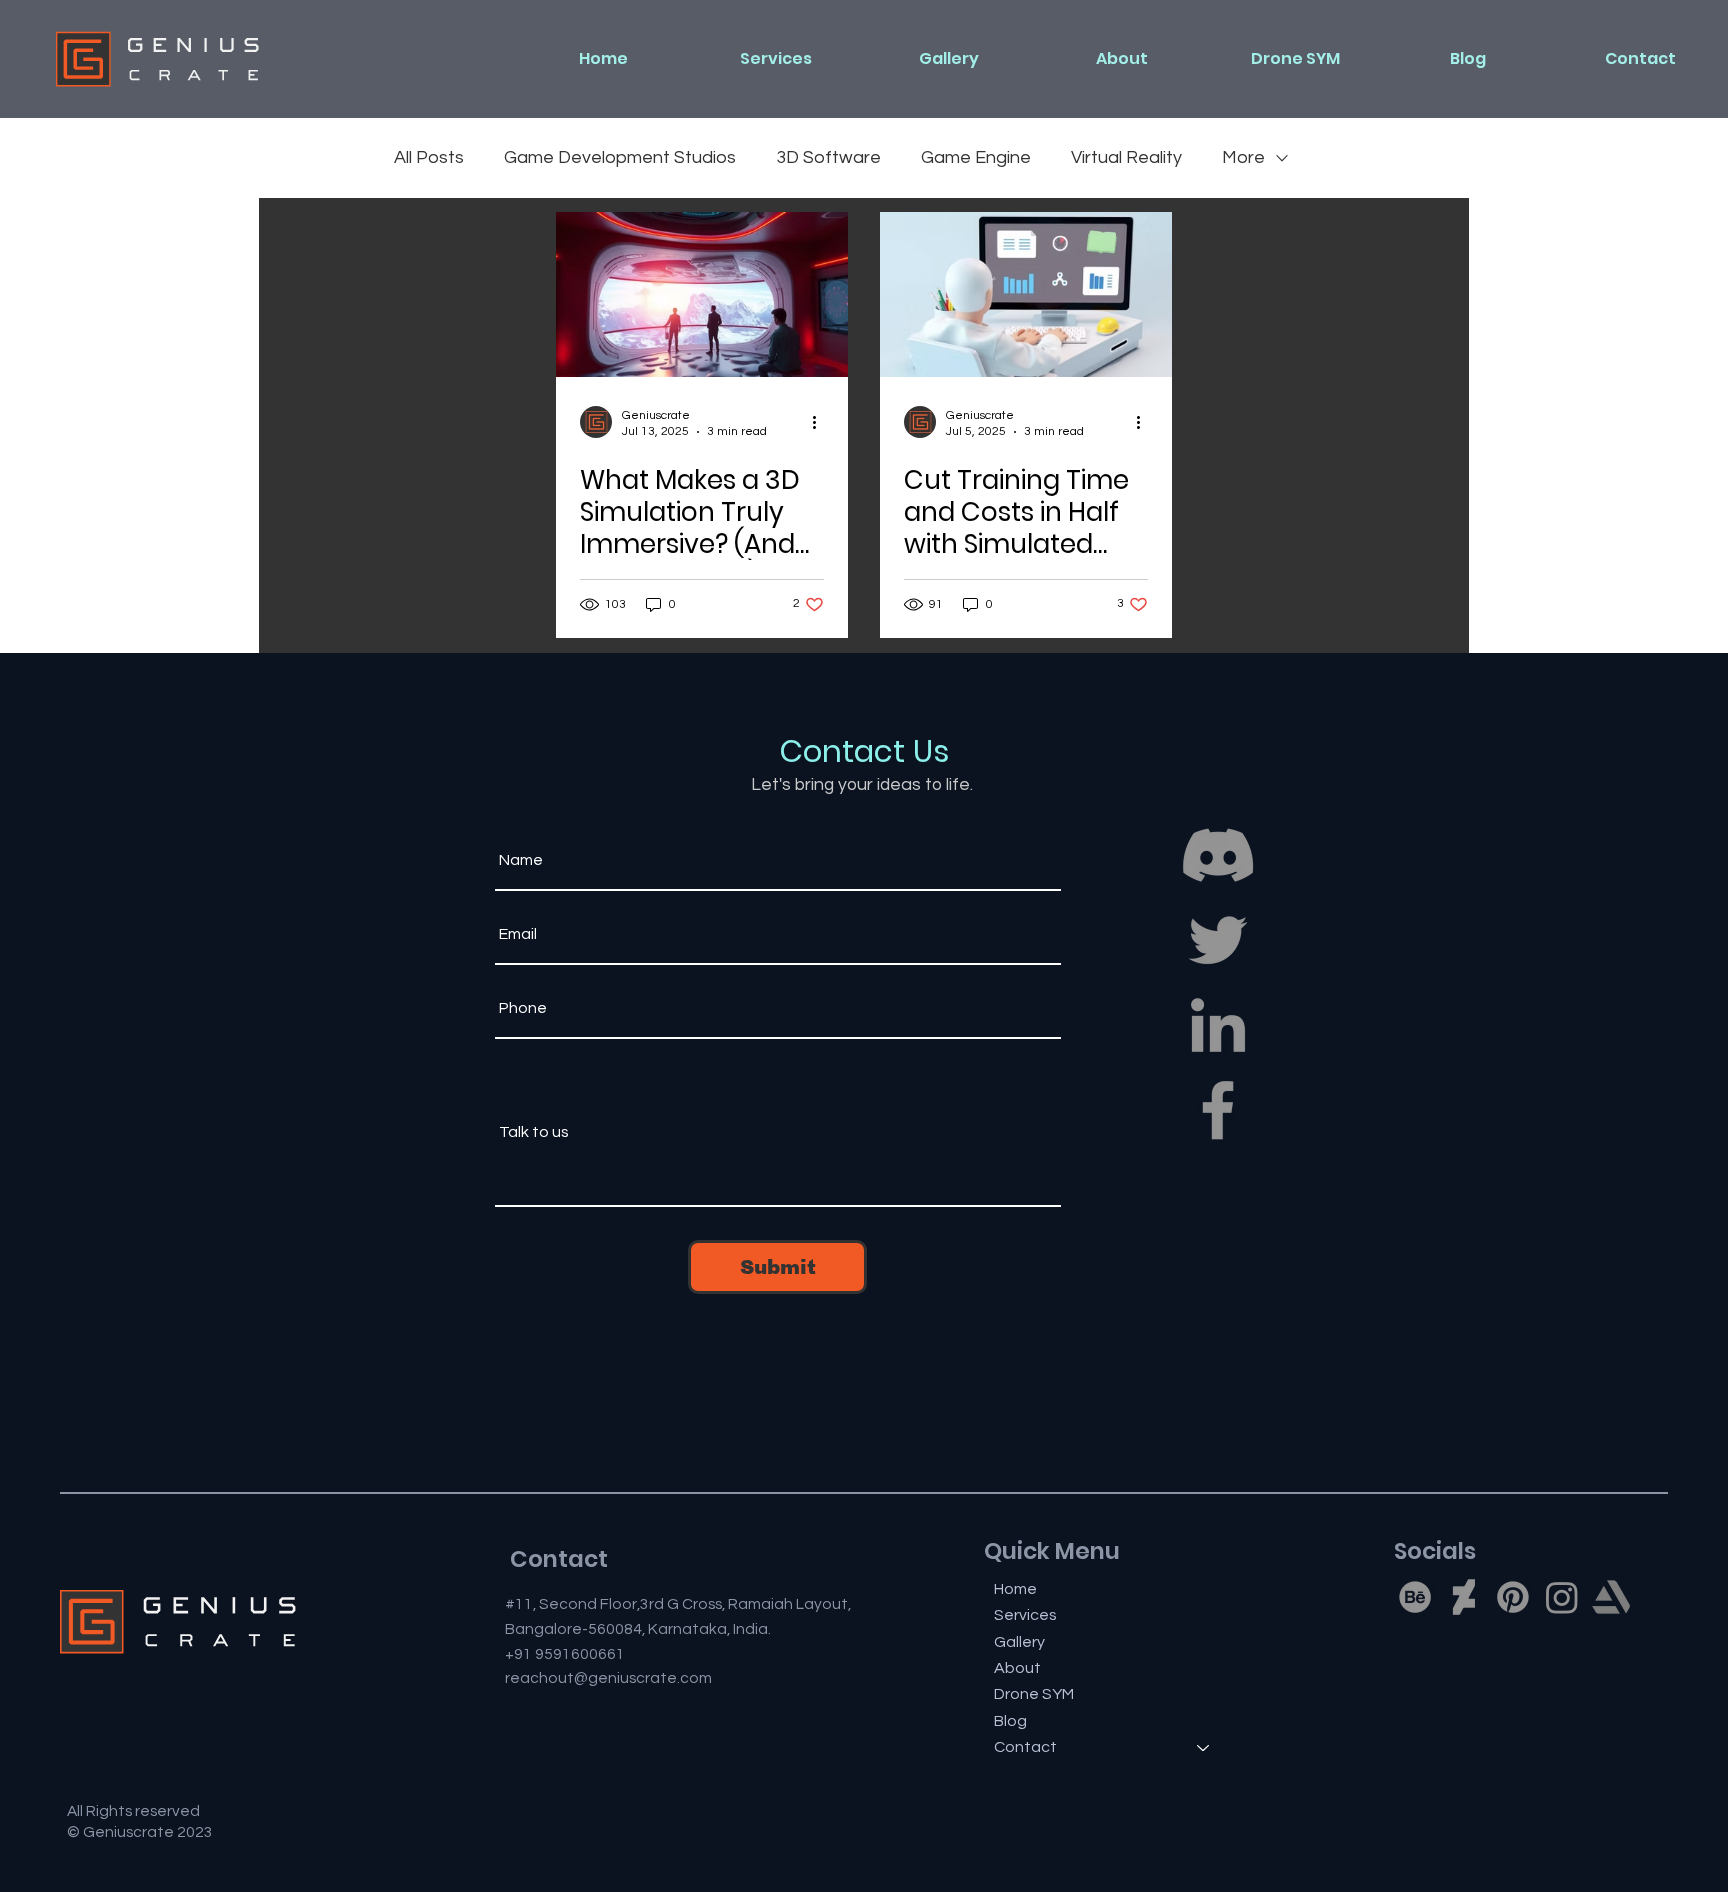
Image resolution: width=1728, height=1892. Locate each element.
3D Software (828, 157)
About (1017, 1668)
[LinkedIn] (1218, 1025)
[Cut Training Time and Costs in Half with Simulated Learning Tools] (1026, 294)
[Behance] (1415, 1597)
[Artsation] (1611, 1597)
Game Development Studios (620, 157)
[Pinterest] (1513, 1597)
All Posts (429, 157)
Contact (1025, 1747)
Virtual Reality (1126, 157)
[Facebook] (1218, 1110)
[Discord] (1218, 855)
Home (1015, 1589)
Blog (1010, 1721)
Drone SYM (1034, 1694)
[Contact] (1204, 1747)
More (1243, 157)
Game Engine (976, 157)
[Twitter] (1218, 940)
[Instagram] (1562, 1597)
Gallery (1019, 1642)
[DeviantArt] (1464, 1597)
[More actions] (821, 422)
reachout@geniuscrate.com (608, 1678)
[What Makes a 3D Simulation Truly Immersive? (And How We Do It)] (702, 294)
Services (1025, 1615)
